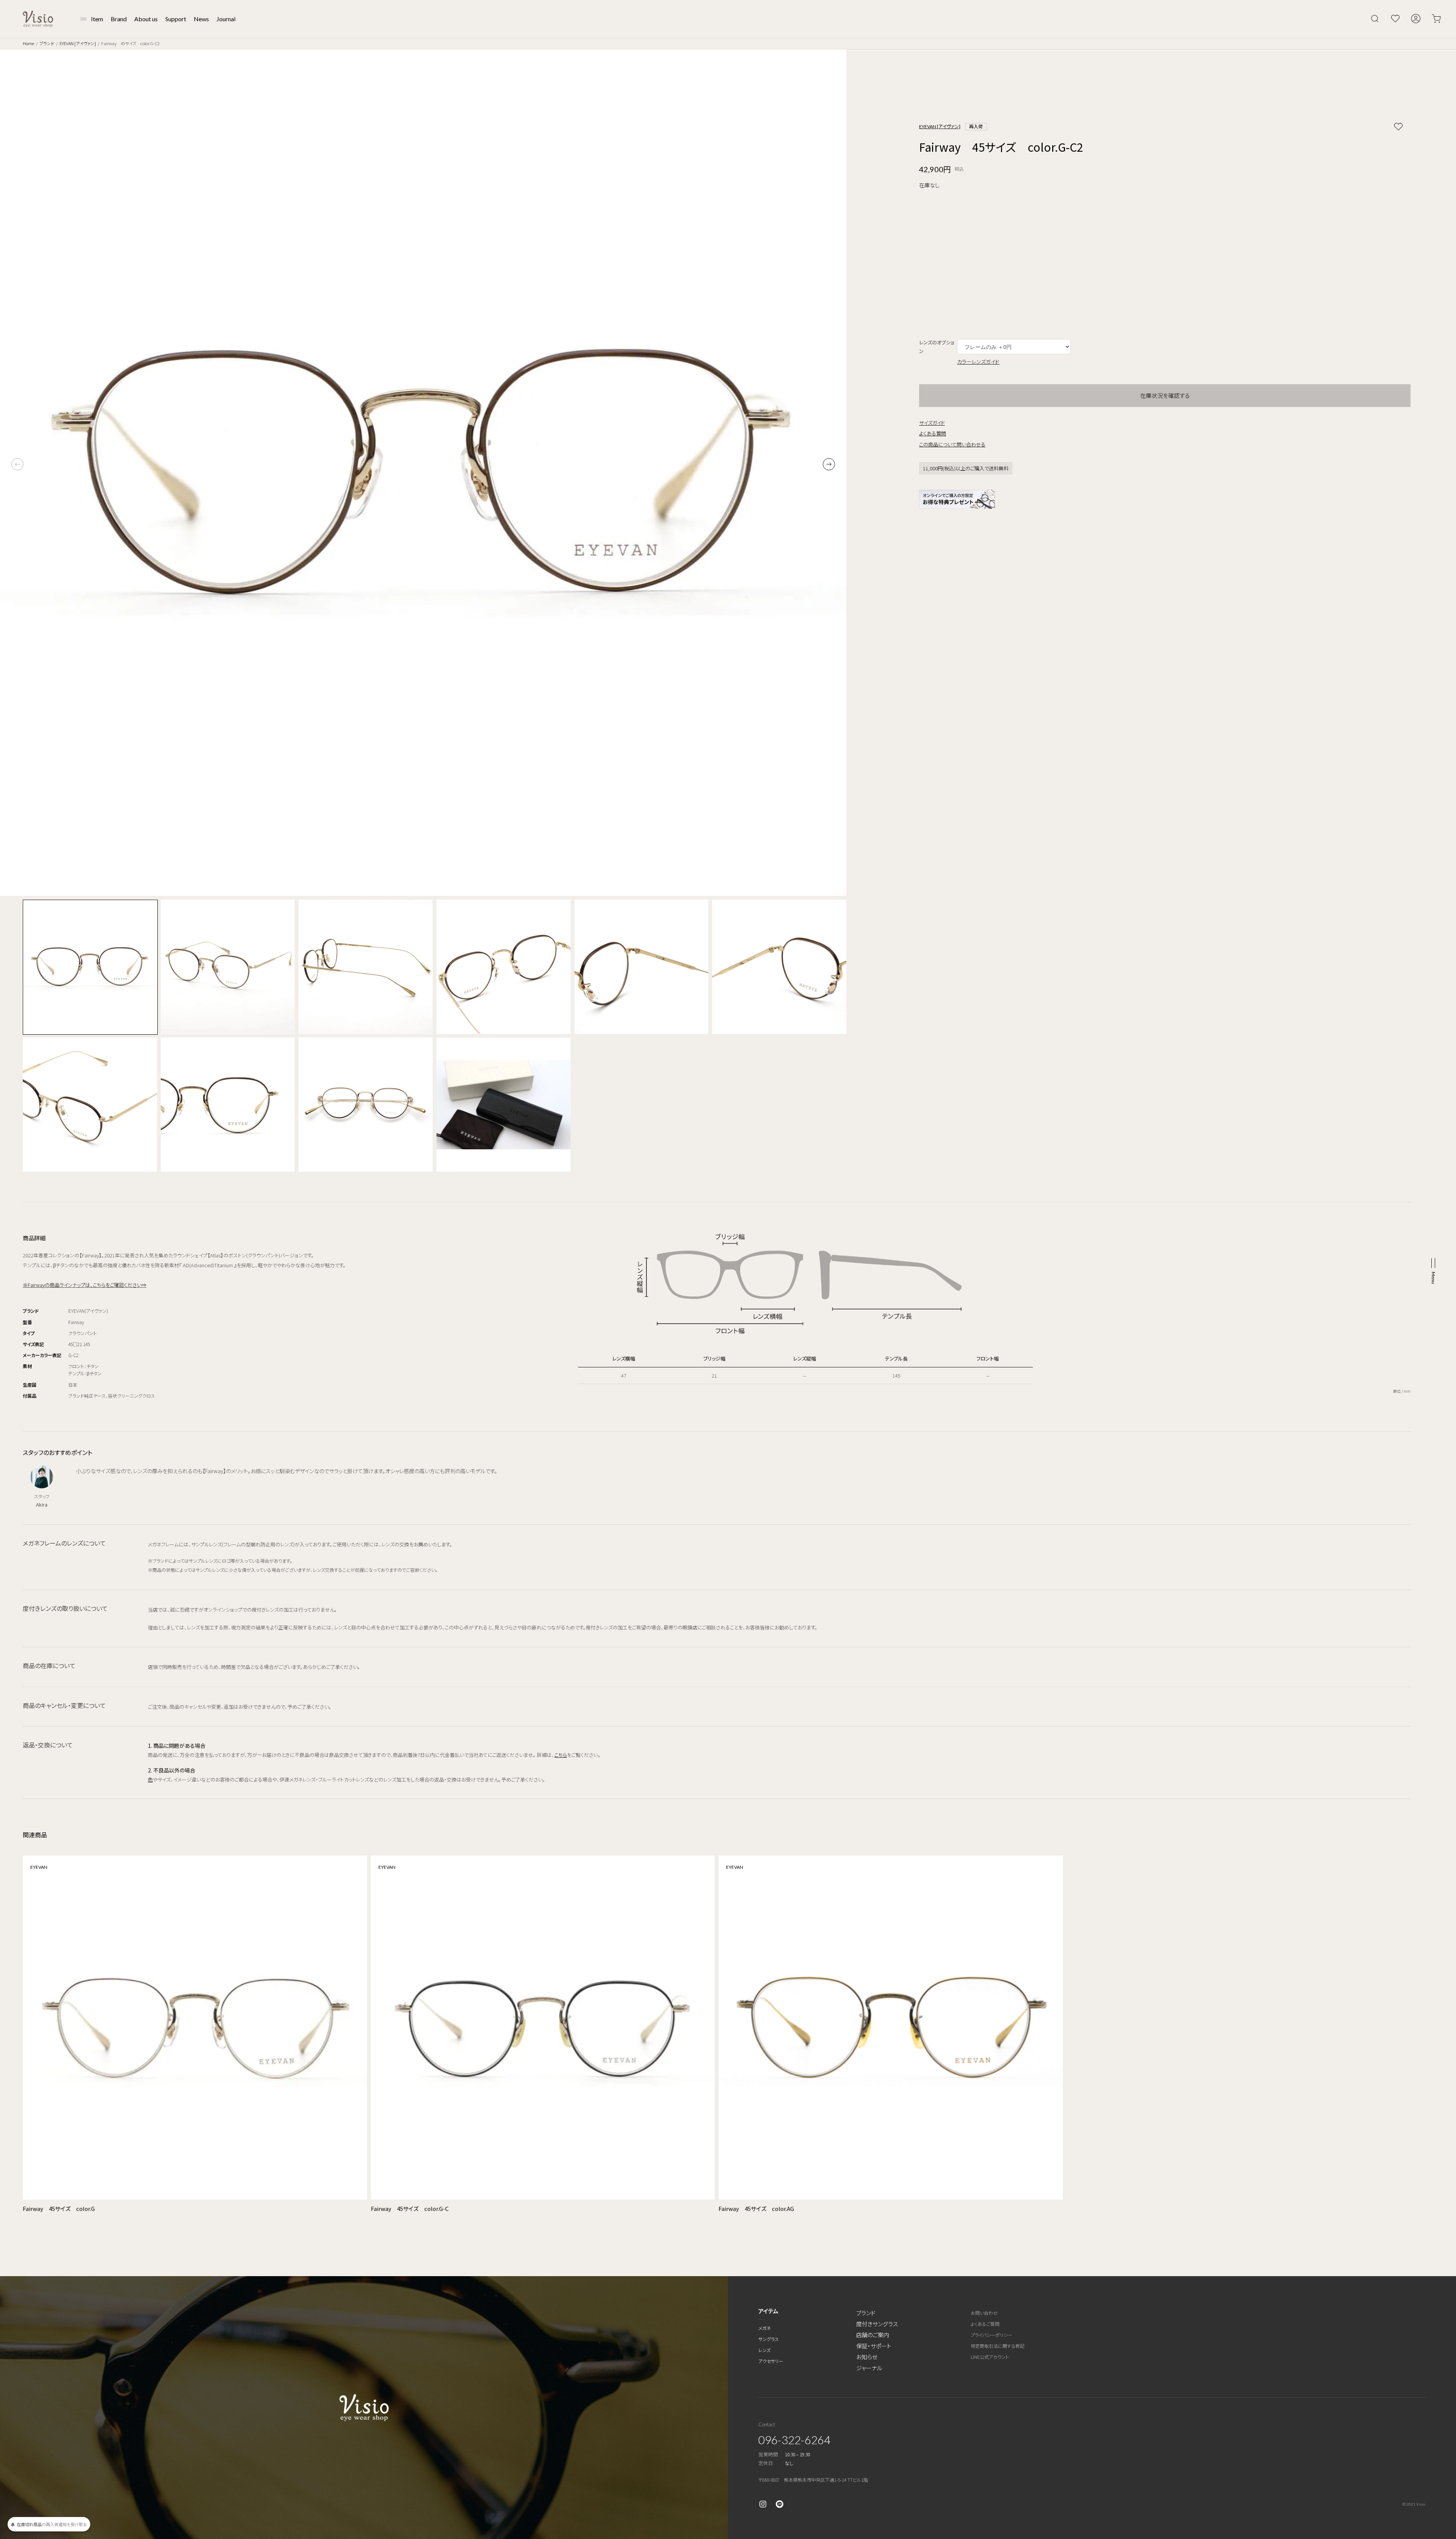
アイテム (768, 2311)
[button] (829, 464)
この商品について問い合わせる (952, 444)
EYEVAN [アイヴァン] (78, 43)
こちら (561, 1755)
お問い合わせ (984, 2313)
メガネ (765, 2328)
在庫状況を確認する (1165, 395)
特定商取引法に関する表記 (998, 2346)
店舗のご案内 (873, 2335)
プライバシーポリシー (992, 2335)
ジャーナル (869, 2368)
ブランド (47, 43)
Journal (226, 19)
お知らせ (867, 2357)
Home (28, 43)
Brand (119, 19)
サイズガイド (932, 423)
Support (176, 19)
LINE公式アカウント (990, 2357)
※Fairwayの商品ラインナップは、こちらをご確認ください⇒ (85, 1285)
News (201, 19)
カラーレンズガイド (978, 361)
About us (146, 19)
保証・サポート (874, 2346)
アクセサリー (771, 2361)
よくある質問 (933, 433)
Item (97, 19)
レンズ (764, 2350)
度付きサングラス (877, 2324)
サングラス (769, 2339)
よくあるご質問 (985, 2324)
